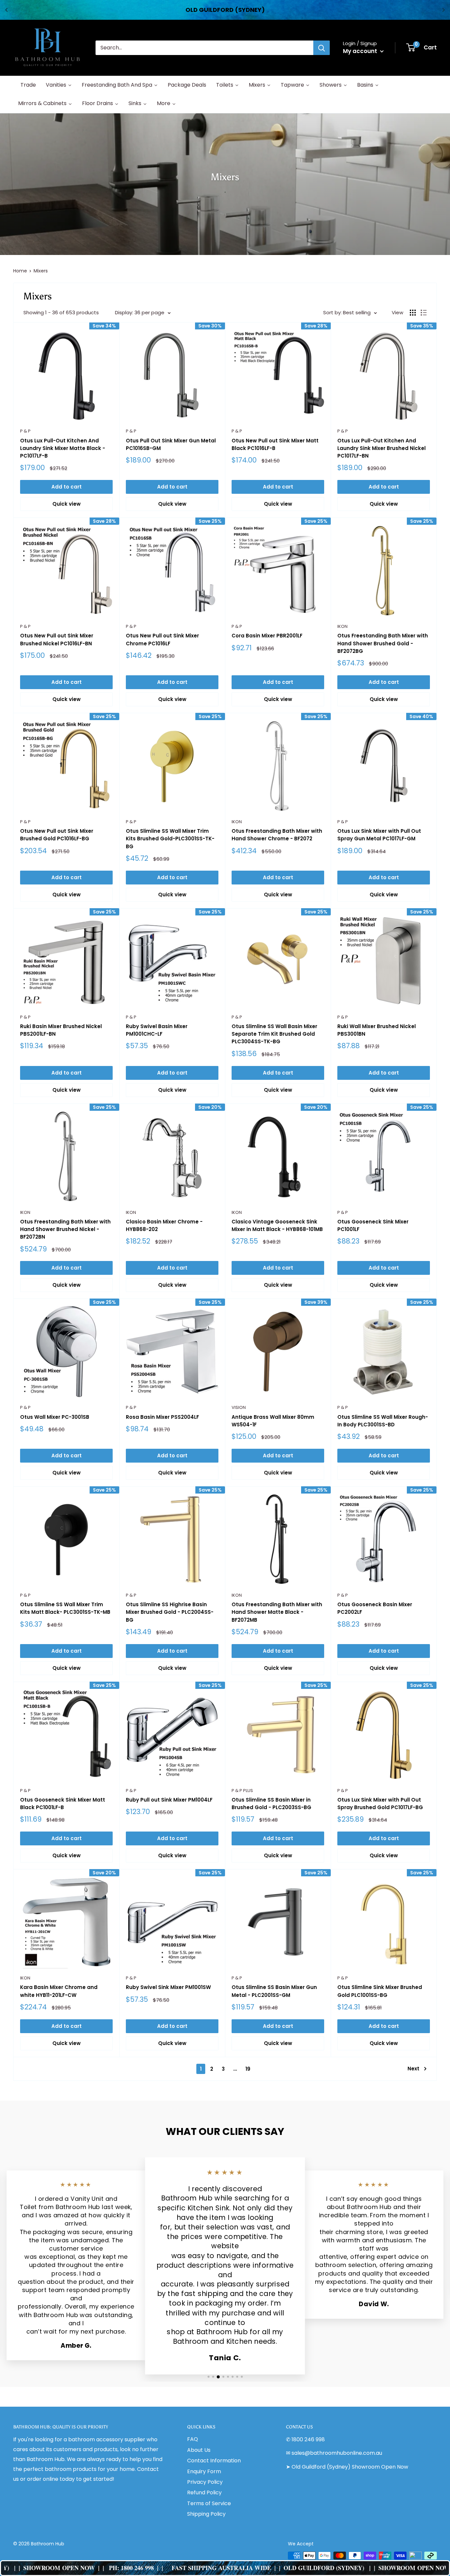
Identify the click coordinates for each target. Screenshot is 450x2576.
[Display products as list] (424, 313)
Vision (239, 1407)
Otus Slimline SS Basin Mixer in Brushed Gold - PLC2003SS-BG (271, 1804)
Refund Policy (204, 2492)
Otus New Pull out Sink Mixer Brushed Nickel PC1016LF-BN (57, 639)
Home (20, 271)
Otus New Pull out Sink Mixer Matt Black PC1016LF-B (275, 444)
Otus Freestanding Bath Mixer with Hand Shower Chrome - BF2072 (277, 835)
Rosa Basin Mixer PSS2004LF (162, 1417)
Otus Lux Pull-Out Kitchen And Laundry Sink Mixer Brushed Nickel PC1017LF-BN (381, 448)
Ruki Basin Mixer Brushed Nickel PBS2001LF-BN (61, 1030)
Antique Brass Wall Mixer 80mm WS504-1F (273, 1421)
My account (361, 51)
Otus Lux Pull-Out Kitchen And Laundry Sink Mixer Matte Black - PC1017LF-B (63, 448)
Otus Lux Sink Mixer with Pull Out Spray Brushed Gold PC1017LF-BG (380, 1804)
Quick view (67, 504)
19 (248, 2069)
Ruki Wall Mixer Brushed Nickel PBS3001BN (377, 1030)
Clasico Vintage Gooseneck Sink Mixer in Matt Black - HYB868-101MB (277, 1225)
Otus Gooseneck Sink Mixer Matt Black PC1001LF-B (63, 1804)
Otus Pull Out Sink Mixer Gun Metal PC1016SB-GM (171, 444)
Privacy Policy (205, 2482)
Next (413, 2069)
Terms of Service (209, 2503)
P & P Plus (242, 1791)
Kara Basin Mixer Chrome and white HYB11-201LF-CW (59, 1991)
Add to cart (67, 487)
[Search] (322, 48)
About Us (199, 2450)
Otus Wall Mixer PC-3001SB (55, 1417)
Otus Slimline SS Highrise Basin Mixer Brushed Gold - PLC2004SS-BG (170, 1612)
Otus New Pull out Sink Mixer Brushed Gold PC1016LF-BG (57, 835)
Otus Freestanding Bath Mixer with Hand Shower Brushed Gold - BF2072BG (383, 643)
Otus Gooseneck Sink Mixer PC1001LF (373, 1225)
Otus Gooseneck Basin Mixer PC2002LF (375, 1608)
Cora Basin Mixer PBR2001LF (267, 636)
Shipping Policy (206, 2514)
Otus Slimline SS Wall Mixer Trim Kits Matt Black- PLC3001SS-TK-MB (65, 1608)
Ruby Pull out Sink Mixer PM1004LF (169, 1800)
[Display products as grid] (413, 313)
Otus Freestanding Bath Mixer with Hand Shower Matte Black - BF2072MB (277, 1612)
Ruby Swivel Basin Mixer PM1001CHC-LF (157, 1030)
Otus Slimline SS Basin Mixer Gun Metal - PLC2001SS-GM (274, 1991)
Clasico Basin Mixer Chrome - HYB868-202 (164, 1225)
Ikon (342, 626)
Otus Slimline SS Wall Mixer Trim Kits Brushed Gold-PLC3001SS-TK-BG (170, 839)
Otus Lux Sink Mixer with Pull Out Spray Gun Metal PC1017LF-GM (379, 835)
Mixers (41, 271)
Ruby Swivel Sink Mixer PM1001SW (168, 1987)
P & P (25, 431)
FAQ (193, 2439)
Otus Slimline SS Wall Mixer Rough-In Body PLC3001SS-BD (383, 1421)
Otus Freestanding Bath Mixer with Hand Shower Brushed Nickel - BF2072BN (65, 1229)
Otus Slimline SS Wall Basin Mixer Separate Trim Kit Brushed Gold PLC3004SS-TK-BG (274, 1034)
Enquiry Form (204, 2471)
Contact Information (214, 2461)
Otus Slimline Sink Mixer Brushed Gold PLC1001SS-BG (380, 1991)
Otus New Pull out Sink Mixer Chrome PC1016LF (162, 639)
